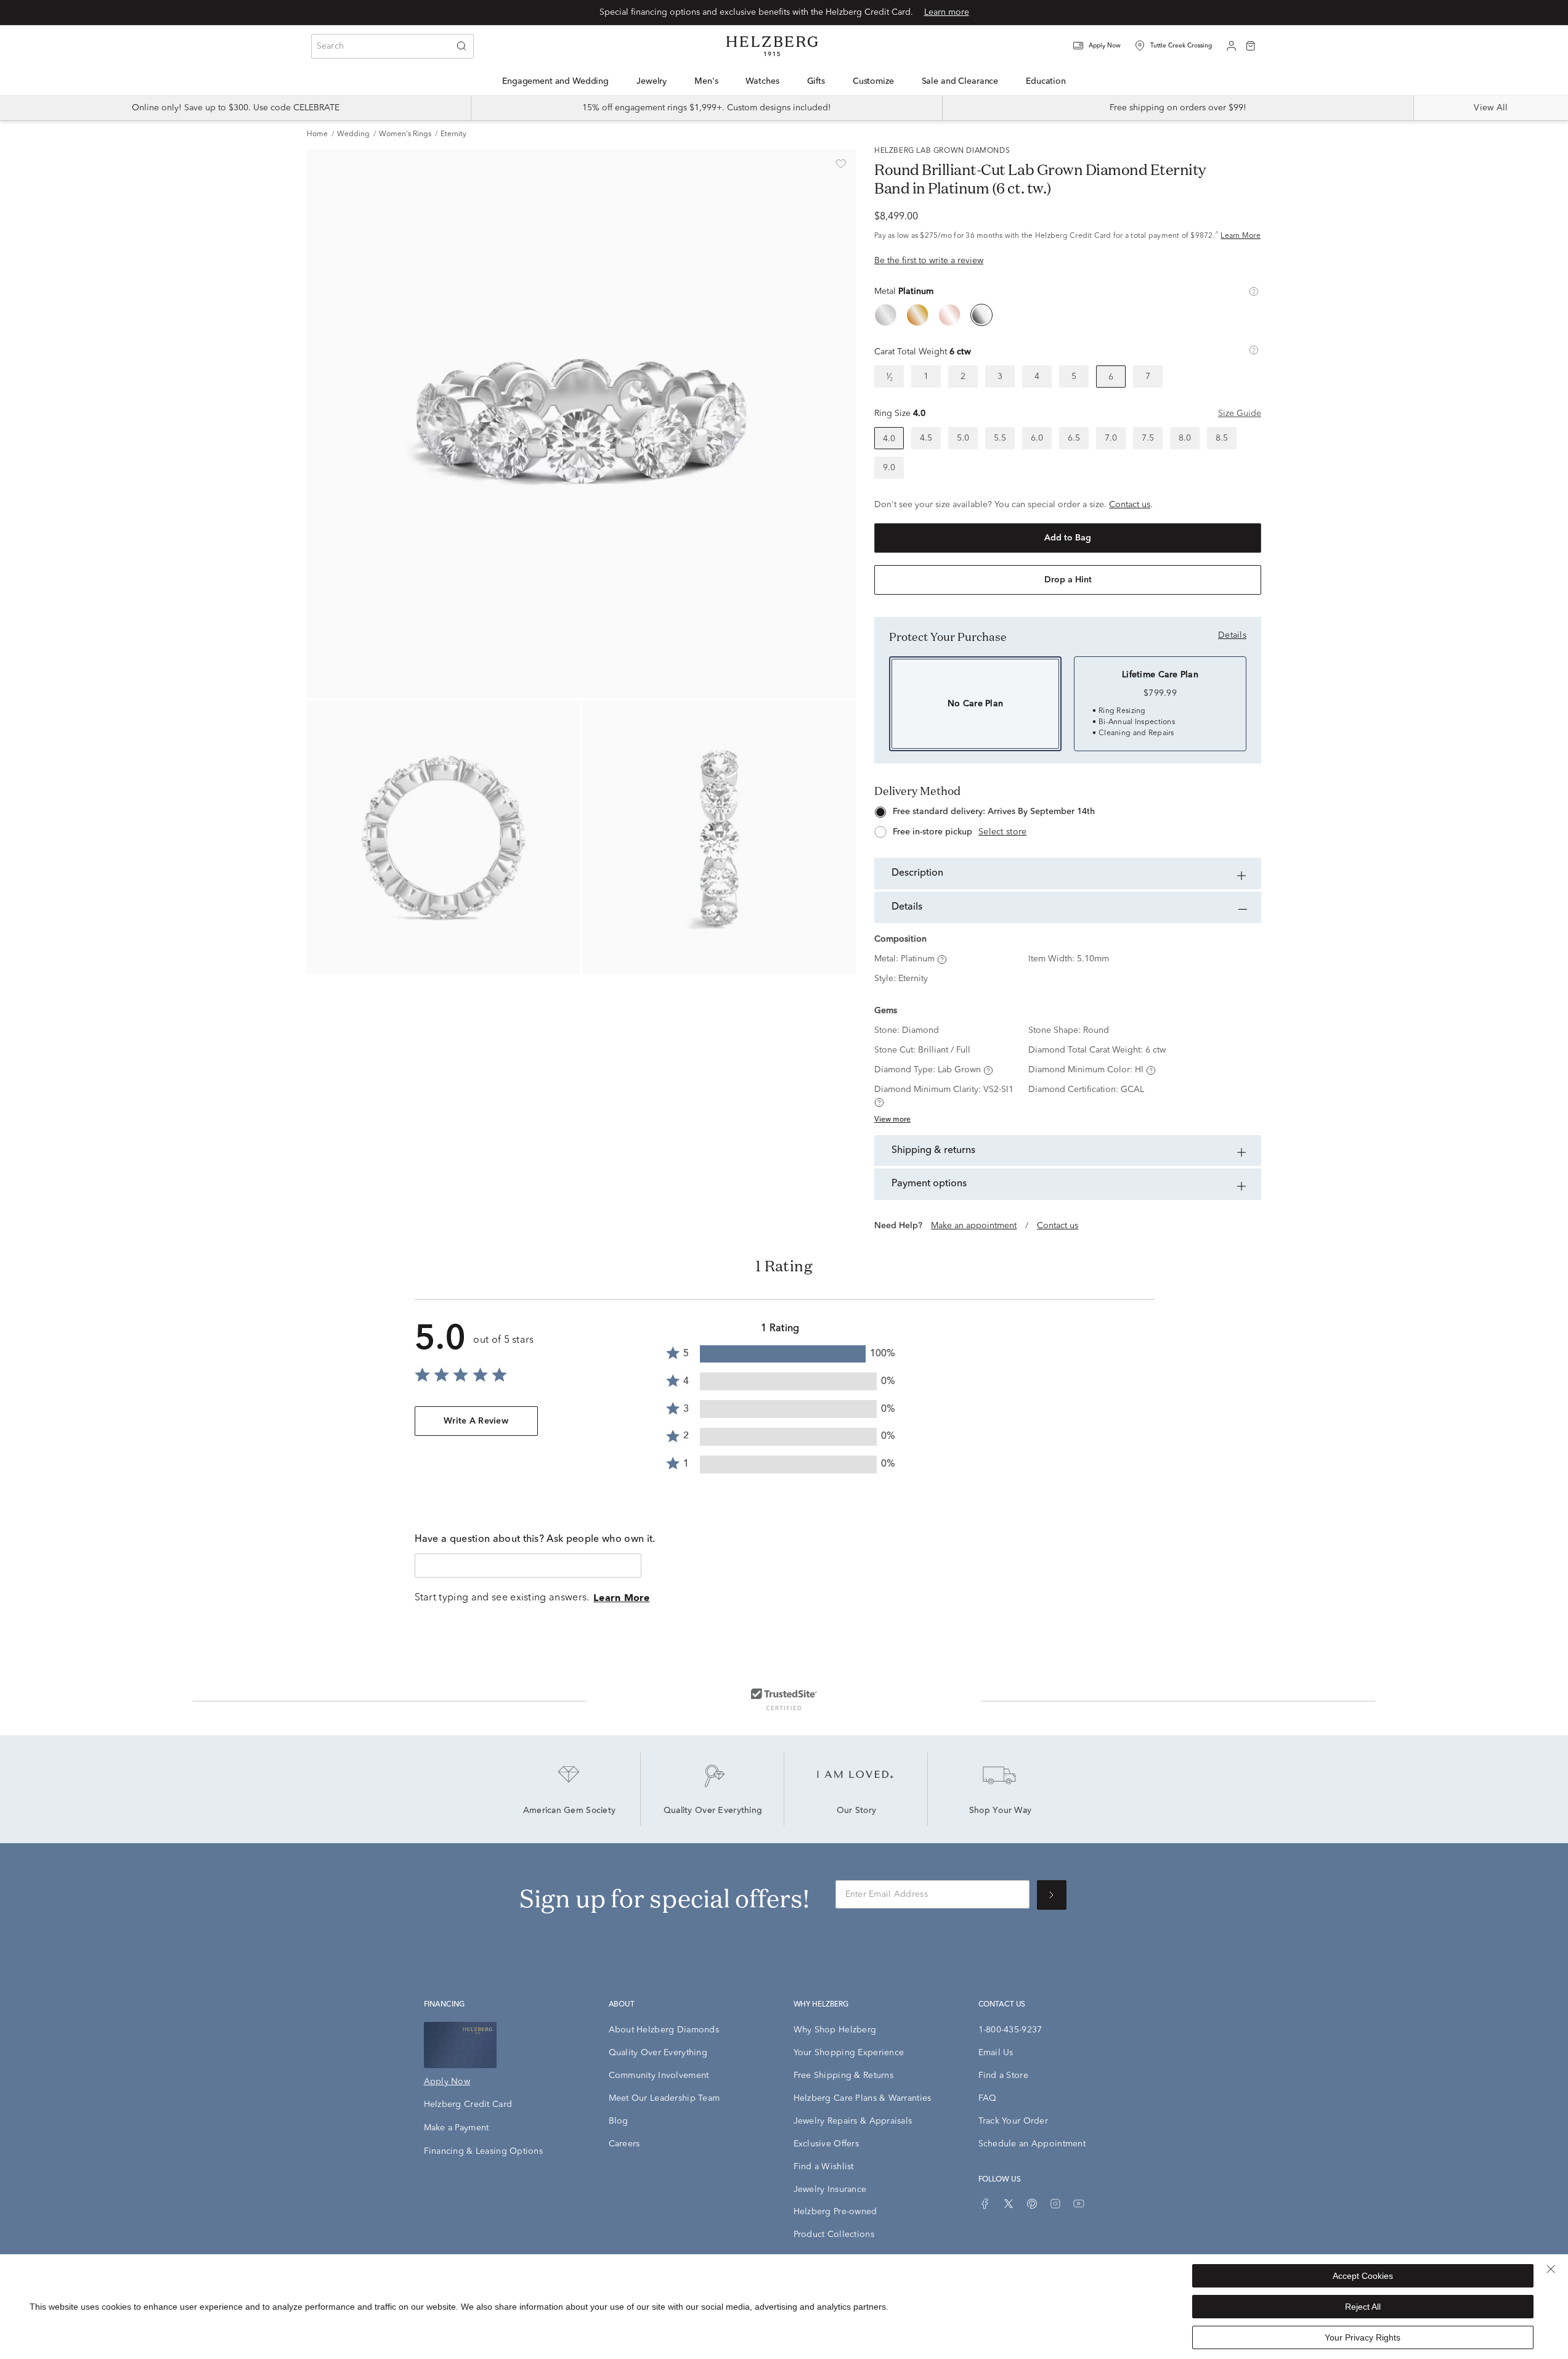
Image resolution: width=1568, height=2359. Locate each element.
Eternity (453, 134)
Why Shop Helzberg (835, 2030)
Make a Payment (457, 2128)
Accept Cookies (1363, 2276)
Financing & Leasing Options (484, 2151)
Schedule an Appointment (1032, 2144)
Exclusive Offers (826, 2144)
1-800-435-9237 (1010, 2030)
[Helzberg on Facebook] (985, 2204)
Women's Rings (405, 134)
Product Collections (834, 2235)
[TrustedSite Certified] (784, 1699)
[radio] (885, 315)
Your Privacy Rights (1363, 2337)
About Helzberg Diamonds (664, 2030)
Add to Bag (1068, 538)
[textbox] (528, 1566)
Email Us (996, 2053)
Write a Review (476, 1421)
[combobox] (392, 46)
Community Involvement (659, 2076)
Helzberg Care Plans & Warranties (863, 2098)
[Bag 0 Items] (1251, 45)
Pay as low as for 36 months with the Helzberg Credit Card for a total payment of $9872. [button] (1067, 236)
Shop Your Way (1001, 1811)
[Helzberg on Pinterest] (1032, 2204)
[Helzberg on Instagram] (1055, 2204)
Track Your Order (1013, 2121)
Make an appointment (974, 1226)
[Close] (1551, 2269)
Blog (619, 2121)
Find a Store (1003, 2076)
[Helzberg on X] (1009, 2204)
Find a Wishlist (824, 2167)
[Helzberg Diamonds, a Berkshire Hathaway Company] (772, 46)
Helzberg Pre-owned (835, 2212)
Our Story (857, 1811)
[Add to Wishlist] (841, 164)
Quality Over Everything (713, 1811)
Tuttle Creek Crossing (1181, 46)
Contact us (1130, 505)
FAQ (988, 2098)
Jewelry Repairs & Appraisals (853, 2121)
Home (317, 134)
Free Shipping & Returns (843, 2076)
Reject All (1363, 2307)
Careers (624, 2144)
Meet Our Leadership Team (664, 2098)
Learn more (947, 12)
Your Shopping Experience (849, 2053)
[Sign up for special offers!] (1052, 1895)
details (1232, 635)
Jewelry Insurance (830, 2190)
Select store (1002, 832)
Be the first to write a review (929, 261)
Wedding (353, 134)
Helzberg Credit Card (468, 2104)
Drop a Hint (1068, 580)
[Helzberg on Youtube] (1079, 2204)
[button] (1105, 46)
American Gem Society (570, 1811)
